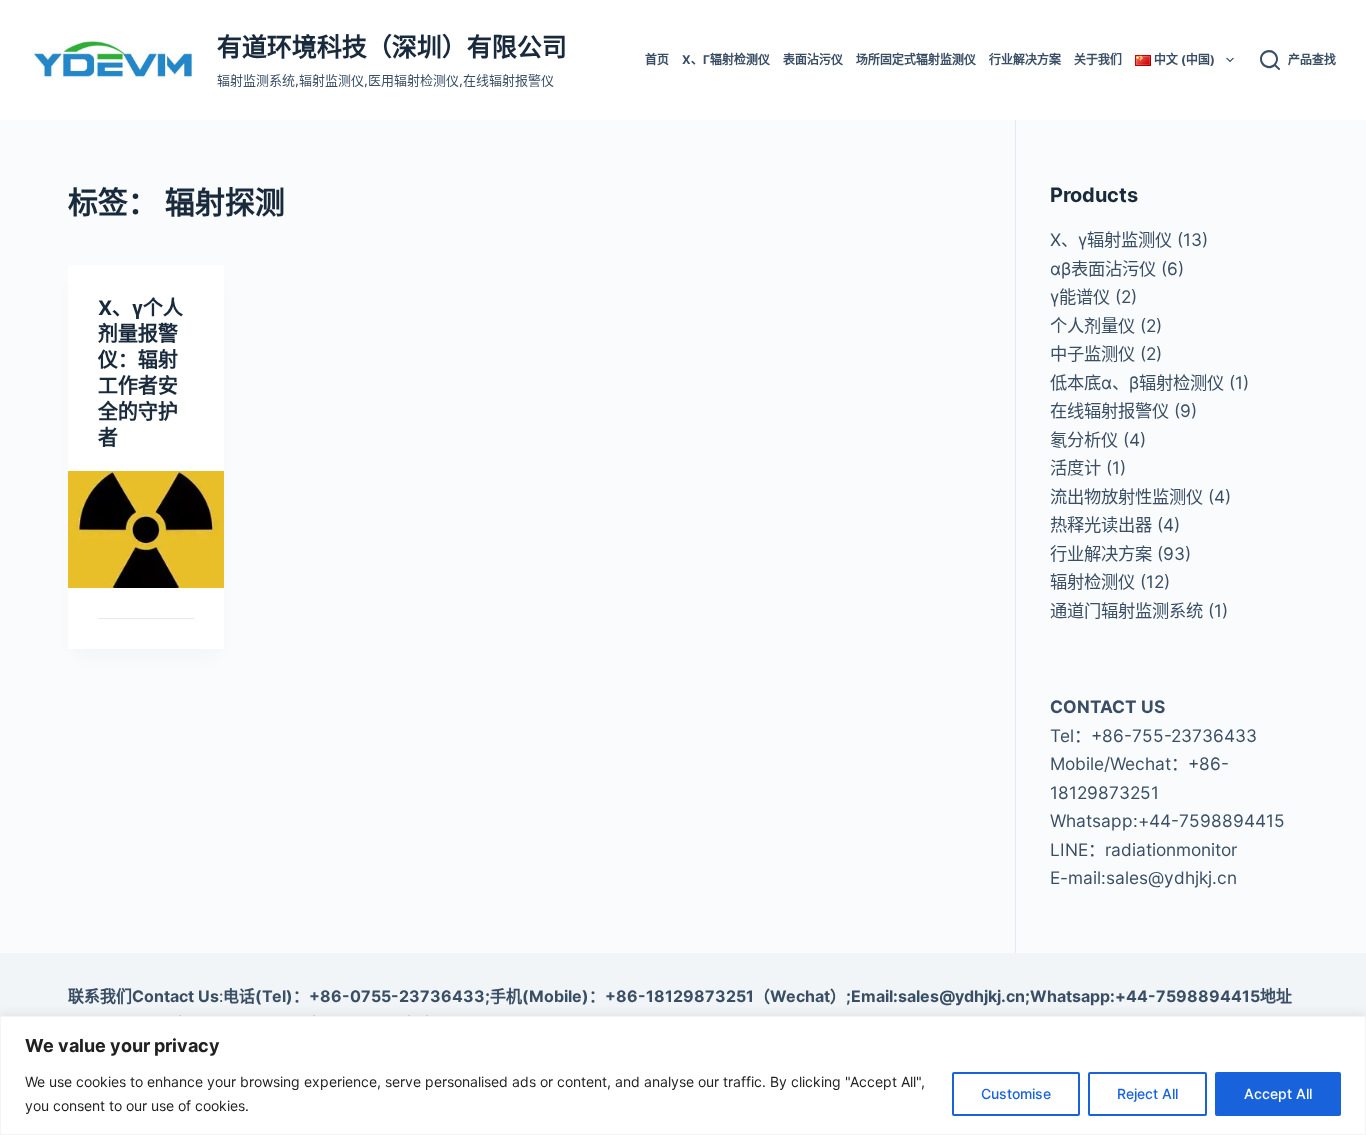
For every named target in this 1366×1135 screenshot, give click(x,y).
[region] (683, 1075)
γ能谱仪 (1080, 296)
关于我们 (1098, 59)
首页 (657, 59)
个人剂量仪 (1092, 325)
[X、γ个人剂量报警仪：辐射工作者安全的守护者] (145, 529)
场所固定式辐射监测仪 (916, 59)
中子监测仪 (1092, 353)
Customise (1016, 1093)
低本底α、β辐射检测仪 (1137, 382)
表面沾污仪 (813, 59)
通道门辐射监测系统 (1126, 610)
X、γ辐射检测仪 (726, 59)
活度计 (1075, 467)
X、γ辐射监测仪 (1111, 239)
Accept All (1278, 1093)
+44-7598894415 (1211, 820)
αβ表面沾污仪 (1103, 268)
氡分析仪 (1084, 439)
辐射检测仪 (1092, 581)
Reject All (1147, 1093)
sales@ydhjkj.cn (1171, 877)
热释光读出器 (1101, 524)
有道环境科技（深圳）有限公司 (392, 47)
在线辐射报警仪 (1109, 410)
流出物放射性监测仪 (1126, 496)
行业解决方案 (1025, 59)
